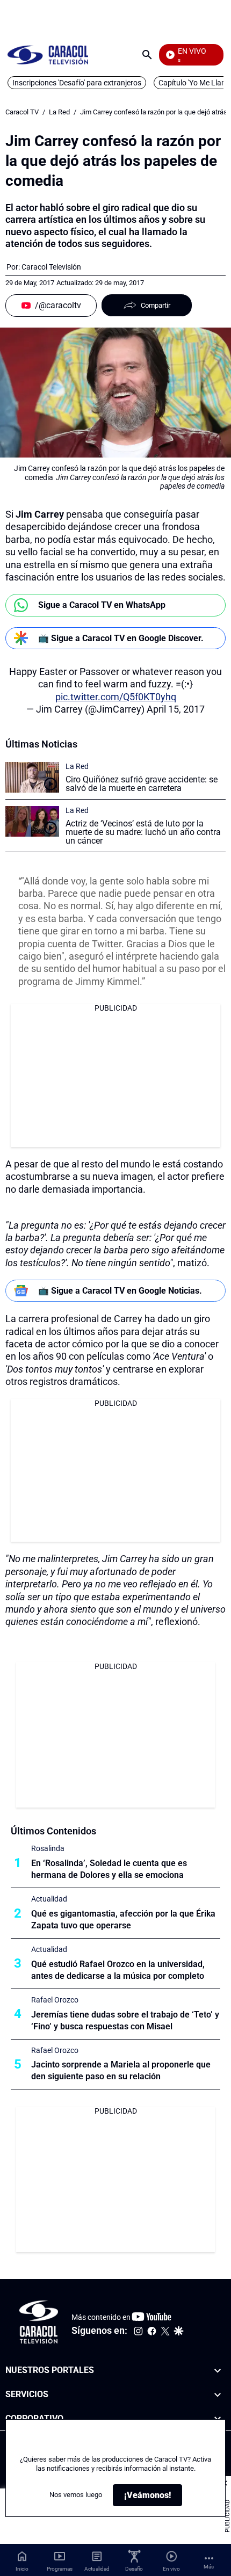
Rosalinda (48, 1848)
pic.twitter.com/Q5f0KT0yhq (116, 697)
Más (209, 2567)
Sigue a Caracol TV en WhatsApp (102, 605)
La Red (59, 112)
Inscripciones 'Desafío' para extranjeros (77, 83)
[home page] (48, 55)
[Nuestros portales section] (218, 2371)
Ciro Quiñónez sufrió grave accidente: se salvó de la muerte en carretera (142, 784)
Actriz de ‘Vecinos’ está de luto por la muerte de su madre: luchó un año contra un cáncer (143, 832)
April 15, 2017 (176, 709)
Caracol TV (22, 112)
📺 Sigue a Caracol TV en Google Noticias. (120, 1291)
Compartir (156, 305)
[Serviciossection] (218, 2395)
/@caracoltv (58, 305)
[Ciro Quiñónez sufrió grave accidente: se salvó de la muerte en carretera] (32, 777)
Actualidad (49, 1899)
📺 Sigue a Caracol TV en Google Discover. (121, 638)
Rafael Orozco (55, 2000)
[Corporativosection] (218, 2419)
